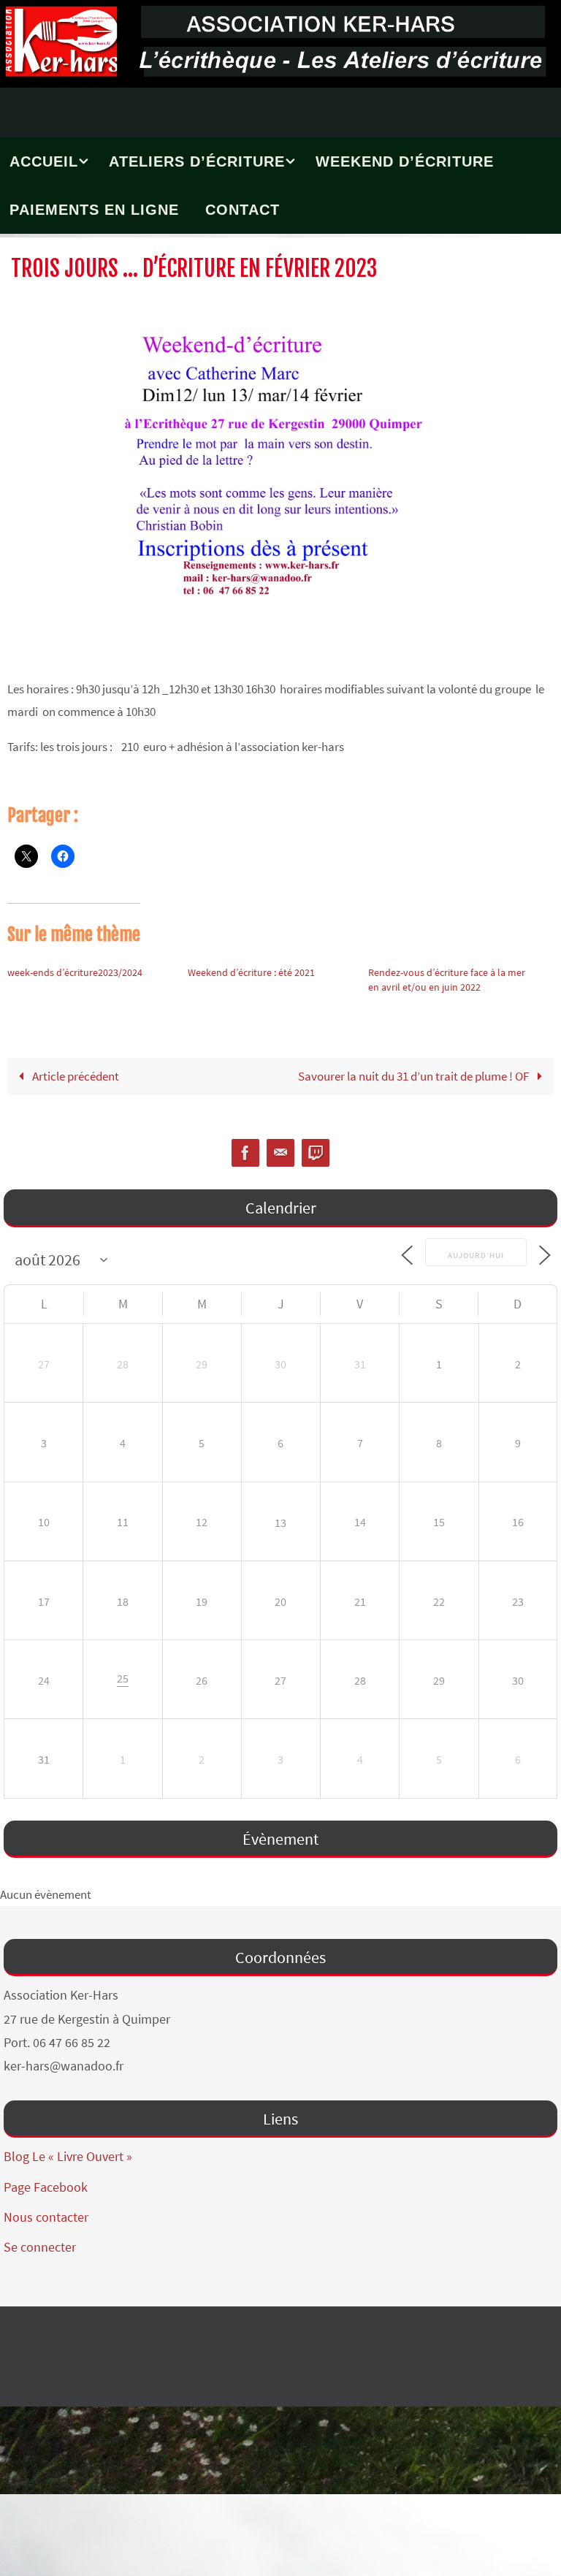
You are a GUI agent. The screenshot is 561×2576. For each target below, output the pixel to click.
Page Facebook (46, 2187)
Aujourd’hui (476, 1253)
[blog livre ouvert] (316, 1153)
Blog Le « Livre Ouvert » (68, 2156)
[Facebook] (245, 1153)
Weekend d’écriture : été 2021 (251, 972)
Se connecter (40, 2247)
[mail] (280, 1153)
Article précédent (75, 1076)
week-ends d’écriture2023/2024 (75, 972)
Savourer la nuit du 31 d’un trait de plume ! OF (415, 1076)
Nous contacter (46, 2217)
